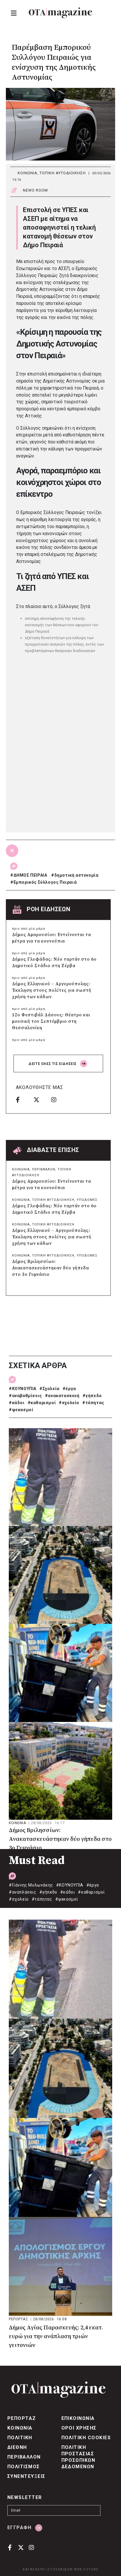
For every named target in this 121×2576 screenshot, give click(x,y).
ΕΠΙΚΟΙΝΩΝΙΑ (78, 2418)
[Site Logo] (60, 13)
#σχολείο (69, 1403)
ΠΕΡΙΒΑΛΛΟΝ (44, 1169)
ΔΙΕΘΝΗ (17, 2447)
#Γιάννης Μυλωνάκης (31, 1885)
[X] (40, 1100)
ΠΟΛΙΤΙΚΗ (20, 2438)
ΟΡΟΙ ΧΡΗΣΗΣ (79, 2428)
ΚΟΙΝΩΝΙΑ (27, 173)
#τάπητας (93, 1403)
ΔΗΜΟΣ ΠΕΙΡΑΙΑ (30, 875)
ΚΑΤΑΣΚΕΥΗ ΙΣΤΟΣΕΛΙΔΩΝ (48, 2569)
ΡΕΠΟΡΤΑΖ (19, 2319)
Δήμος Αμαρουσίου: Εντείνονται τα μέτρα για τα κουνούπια (52, 938)
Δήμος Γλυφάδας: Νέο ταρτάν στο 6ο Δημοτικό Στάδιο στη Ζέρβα (54, 963)
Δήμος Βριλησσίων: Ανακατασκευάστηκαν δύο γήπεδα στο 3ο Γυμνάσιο (51, 1268)
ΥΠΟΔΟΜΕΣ (87, 1200)
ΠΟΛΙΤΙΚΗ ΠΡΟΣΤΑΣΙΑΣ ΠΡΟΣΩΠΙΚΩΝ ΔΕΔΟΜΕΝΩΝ (78, 2457)
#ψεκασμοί (21, 1410)
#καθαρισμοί (42, 1403)
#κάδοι (17, 1403)
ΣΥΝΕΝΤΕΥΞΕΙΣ (26, 2476)
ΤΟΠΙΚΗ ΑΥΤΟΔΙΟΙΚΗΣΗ (63, 173)
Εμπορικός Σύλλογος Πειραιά (45, 882)
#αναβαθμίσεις (25, 1396)
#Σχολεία (49, 1389)
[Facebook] (23, 1100)
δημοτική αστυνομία (77, 875)
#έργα (69, 1389)
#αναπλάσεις (23, 1892)
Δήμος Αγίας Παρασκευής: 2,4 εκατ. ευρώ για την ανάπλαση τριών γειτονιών (56, 2337)
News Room (35, 190)
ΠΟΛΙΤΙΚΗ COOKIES (86, 2438)
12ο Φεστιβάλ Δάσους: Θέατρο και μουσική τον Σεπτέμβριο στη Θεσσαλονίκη (51, 1021)
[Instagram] (58, 1100)
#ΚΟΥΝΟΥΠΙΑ (23, 1389)
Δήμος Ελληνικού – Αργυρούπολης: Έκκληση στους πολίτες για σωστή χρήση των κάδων (52, 990)
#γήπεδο (92, 1396)
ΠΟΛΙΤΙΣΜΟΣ (24, 2467)
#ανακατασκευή (62, 1396)
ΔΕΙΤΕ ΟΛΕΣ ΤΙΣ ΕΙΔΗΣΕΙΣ (53, 1064)
